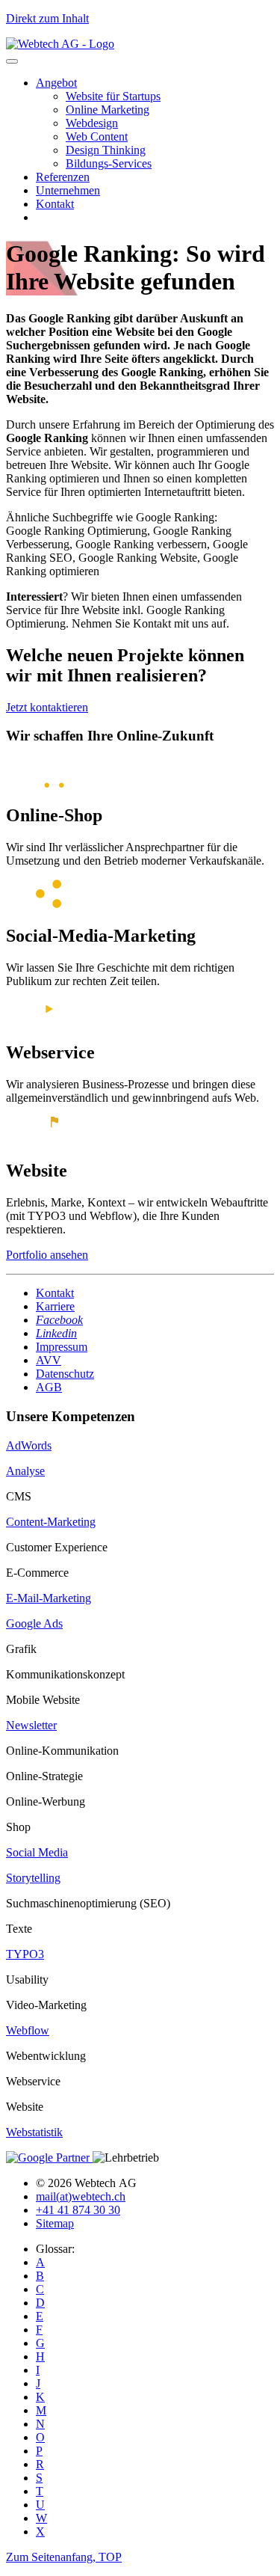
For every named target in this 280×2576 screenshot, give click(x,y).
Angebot (56, 83)
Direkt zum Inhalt (47, 18)
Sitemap (55, 2223)
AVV (49, 1360)
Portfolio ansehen (47, 1255)
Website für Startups (113, 96)
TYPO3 (25, 1954)
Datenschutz (65, 1374)
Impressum (62, 1347)
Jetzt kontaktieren (47, 707)
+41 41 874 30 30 (78, 2210)
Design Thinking (106, 150)
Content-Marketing (51, 1522)
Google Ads (34, 1623)
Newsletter (31, 1725)
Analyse (25, 1471)
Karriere (55, 1306)
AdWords (29, 1445)
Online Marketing (108, 110)
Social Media (37, 1852)
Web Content (97, 137)
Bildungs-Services (109, 163)
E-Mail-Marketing (49, 1598)
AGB (49, 1387)
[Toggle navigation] (12, 61)
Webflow (28, 2030)
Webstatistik (34, 2132)
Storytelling (33, 1878)
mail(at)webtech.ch (81, 2196)
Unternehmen (68, 190)
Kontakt (55, 204)
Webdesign (92, 123)
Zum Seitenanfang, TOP (64, 2557)
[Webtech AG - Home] (60, 44)
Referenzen (63, 177)
